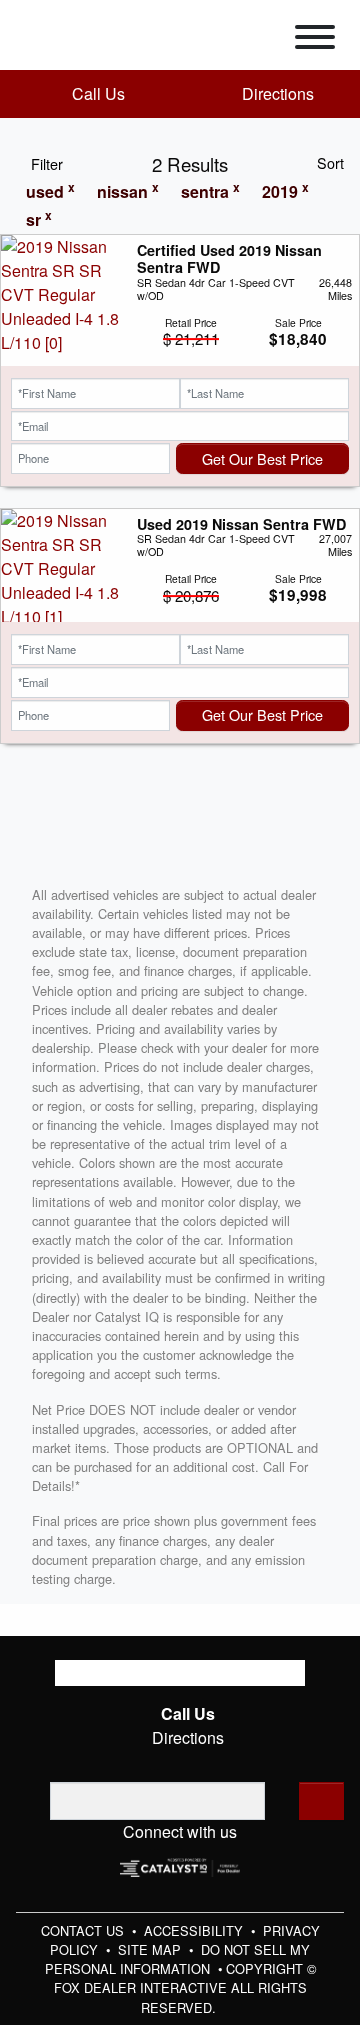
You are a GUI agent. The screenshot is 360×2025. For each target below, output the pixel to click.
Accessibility (195, 1930)
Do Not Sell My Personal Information (178, 1959)
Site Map (151, 1949)
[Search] (321, 1801)
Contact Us (84, 1930)
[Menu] (315, 40)
